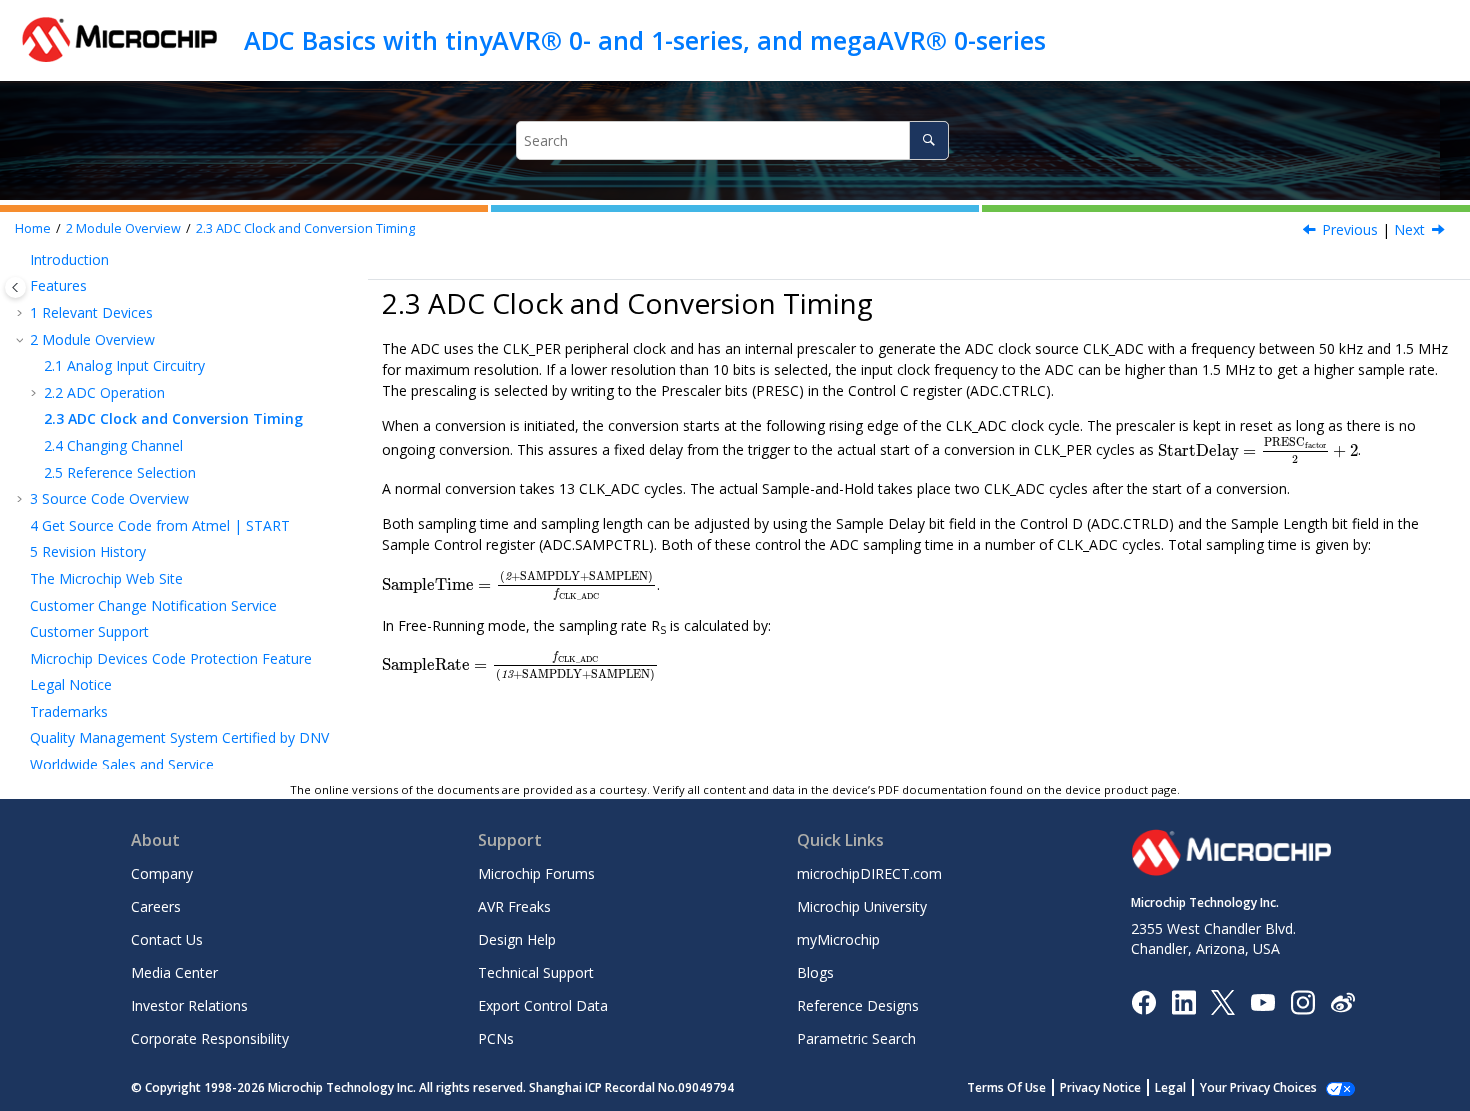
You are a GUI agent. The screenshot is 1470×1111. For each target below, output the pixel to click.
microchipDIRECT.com (869, 873)
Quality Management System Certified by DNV (179, 737)
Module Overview (123, 228)
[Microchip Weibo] (1342, 1001)
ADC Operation (104, 392)
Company (162, 873)
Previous (1350, 229)
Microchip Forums (536, 873)
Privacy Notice (1100, 1087)
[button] (22, 260)
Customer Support (89, 631)
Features (58, 285)
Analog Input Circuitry (124, 365)
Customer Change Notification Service (153, 605)
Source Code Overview (109, 498)
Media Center (174, 972)
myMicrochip (838, 939)
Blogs (815, 972)
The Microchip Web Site (106, 578)
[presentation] (1258, 450)
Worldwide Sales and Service (122, 764)
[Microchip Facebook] (1143, 1000)
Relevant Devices (91, 312)
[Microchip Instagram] (1302, 1000)
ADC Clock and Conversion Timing (305, 228)
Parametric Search (856, 1038)
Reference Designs (858, 1005)
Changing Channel (113, 445)
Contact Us (167, 939)
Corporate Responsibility (210, 1038)
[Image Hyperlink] (1262, 1001)
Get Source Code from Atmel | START (160, 525)
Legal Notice (71, 684)
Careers (156, 906)
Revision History (88, 551)
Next (1409, 229)
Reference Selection (120, 472)
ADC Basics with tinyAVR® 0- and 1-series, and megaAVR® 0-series (645, 40)
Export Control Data (543, 1005)
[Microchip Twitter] (1223, 1000)
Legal (1170, 1087)
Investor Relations (189, 1005)
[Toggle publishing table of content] (15, 287)
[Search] (928, 140)
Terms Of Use (1006, 1087)
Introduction (69, 259)
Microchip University (862, 906)
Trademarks (69, 711)
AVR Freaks (514, 906)
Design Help (517, 939)
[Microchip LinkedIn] (1183, 1000)
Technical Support (536, 972)
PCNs (496, 1038)
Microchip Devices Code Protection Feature (171, 658)
